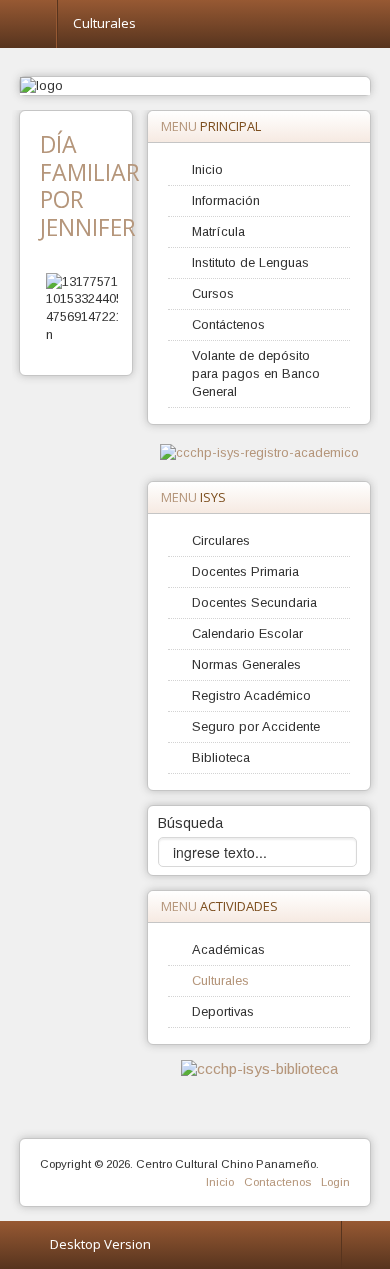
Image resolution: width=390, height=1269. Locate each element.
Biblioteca (221, 757)
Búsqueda (190, 823)
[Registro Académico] (259, 452)
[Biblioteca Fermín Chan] (259, 1067)
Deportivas (223, 1011)
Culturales (220, 980)
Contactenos (277, 1182)
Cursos (213, 293)
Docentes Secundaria (254, 602)
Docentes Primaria (245, 571)
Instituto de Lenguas (250, 262)
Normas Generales (246, 664)
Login (335, 1182)
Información (226, 200)
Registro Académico (251, 695)
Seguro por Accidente (256, 726)
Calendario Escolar (247, 633)
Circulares (221, 540)
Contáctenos (228, 324)
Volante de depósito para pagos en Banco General (256, 373)
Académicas (228, 949)
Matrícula (218, 231)
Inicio (207, 169)
